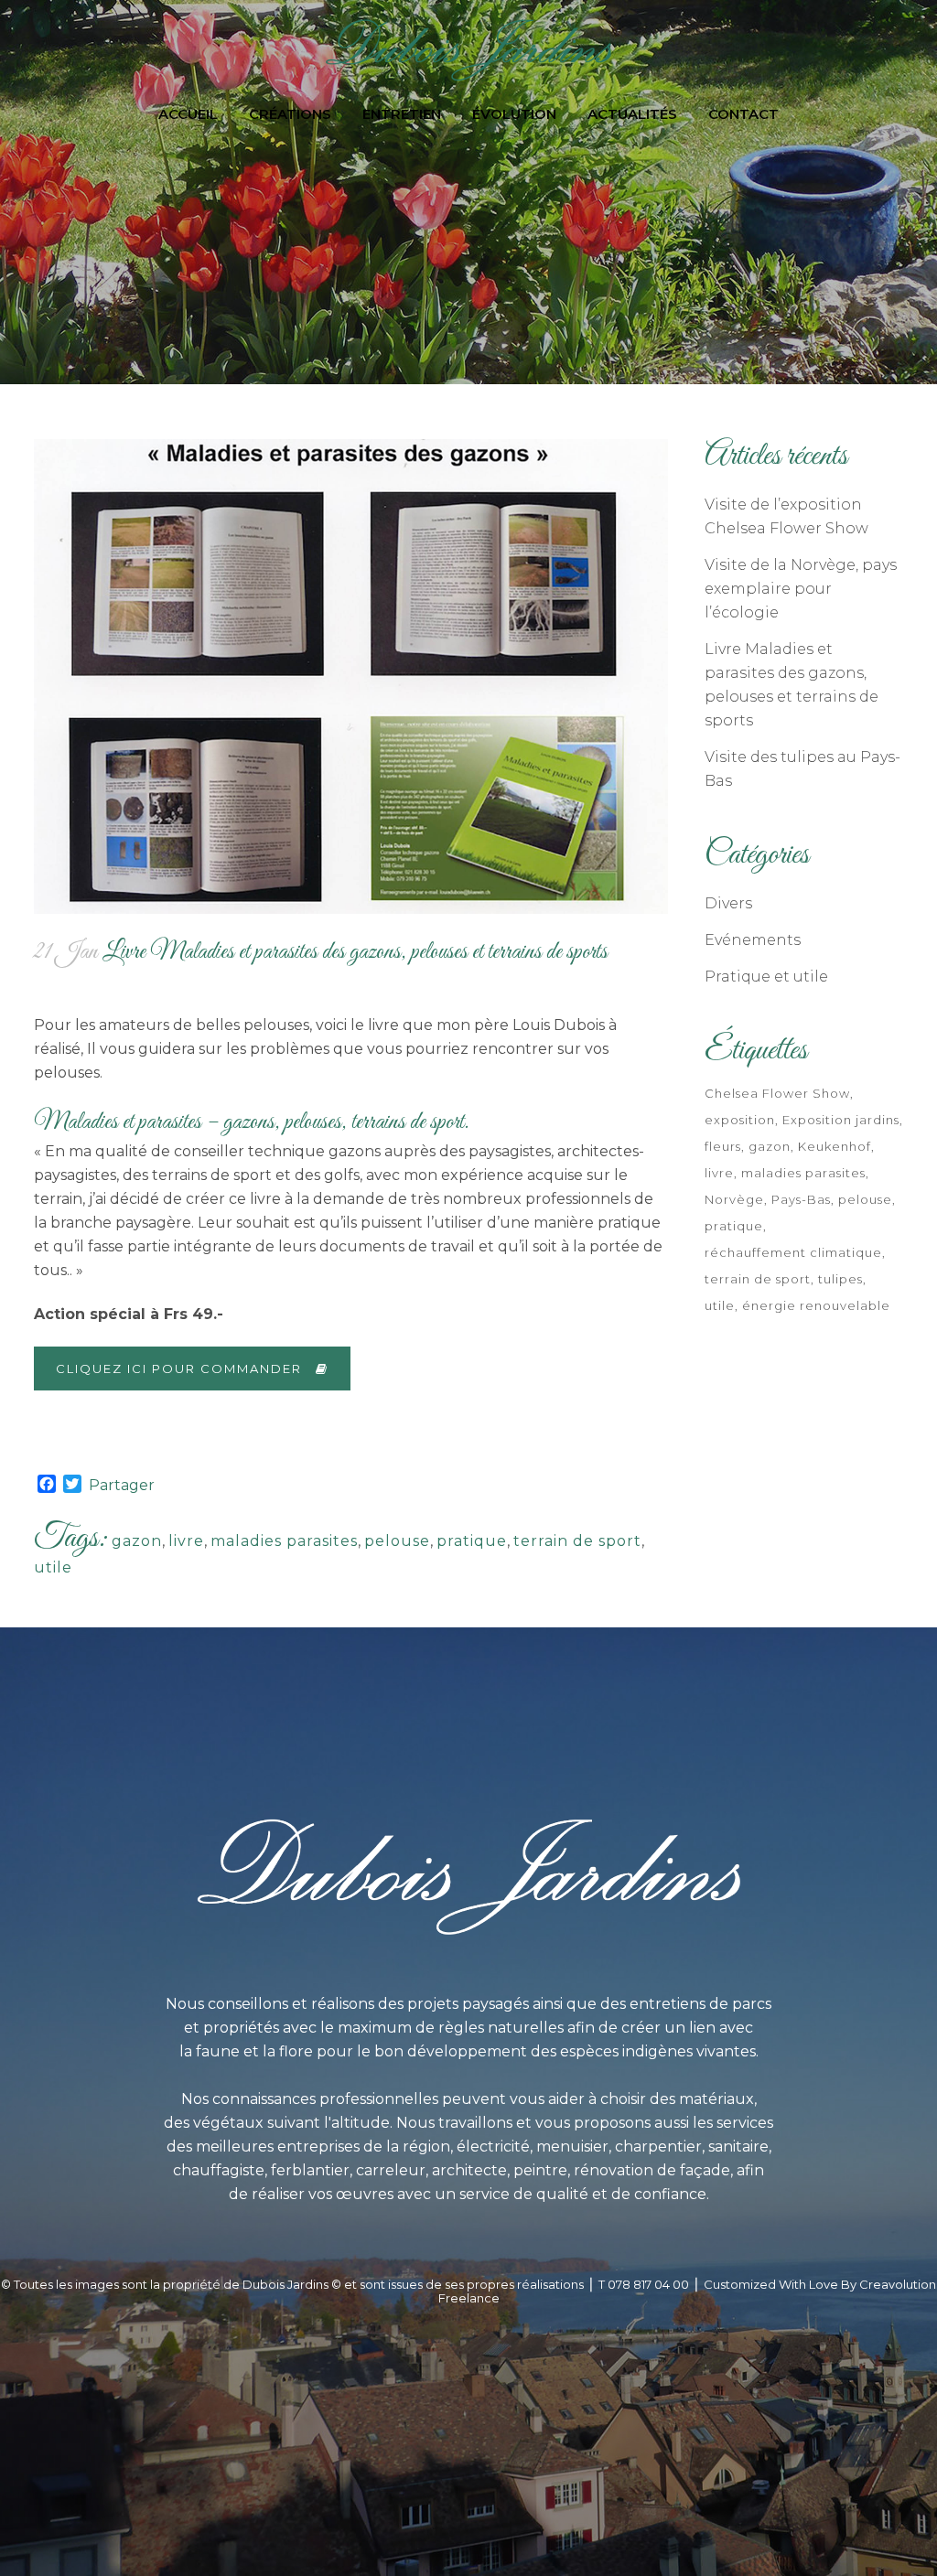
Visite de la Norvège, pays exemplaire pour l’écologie (801, 589)
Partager (122, 1485)
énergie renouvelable (816, 1305)
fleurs (723, 1146)
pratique (472, 1541)
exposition (740, 1120)
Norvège (734, 1199)
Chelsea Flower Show (777, 1093)
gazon (137, 1541)
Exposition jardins (841, 1120)
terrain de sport (577, 1541)
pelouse (397, 1541)
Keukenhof (835, 1146)
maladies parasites (284, 1541)
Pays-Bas (801, 1199)
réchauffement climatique (793, 1252)
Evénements (753, 940)
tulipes (840, 1279)
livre (186, 1541)
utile (53, 1567)
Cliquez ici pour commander (179, 1368)
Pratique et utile (766, 977)
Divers (728, 903)
